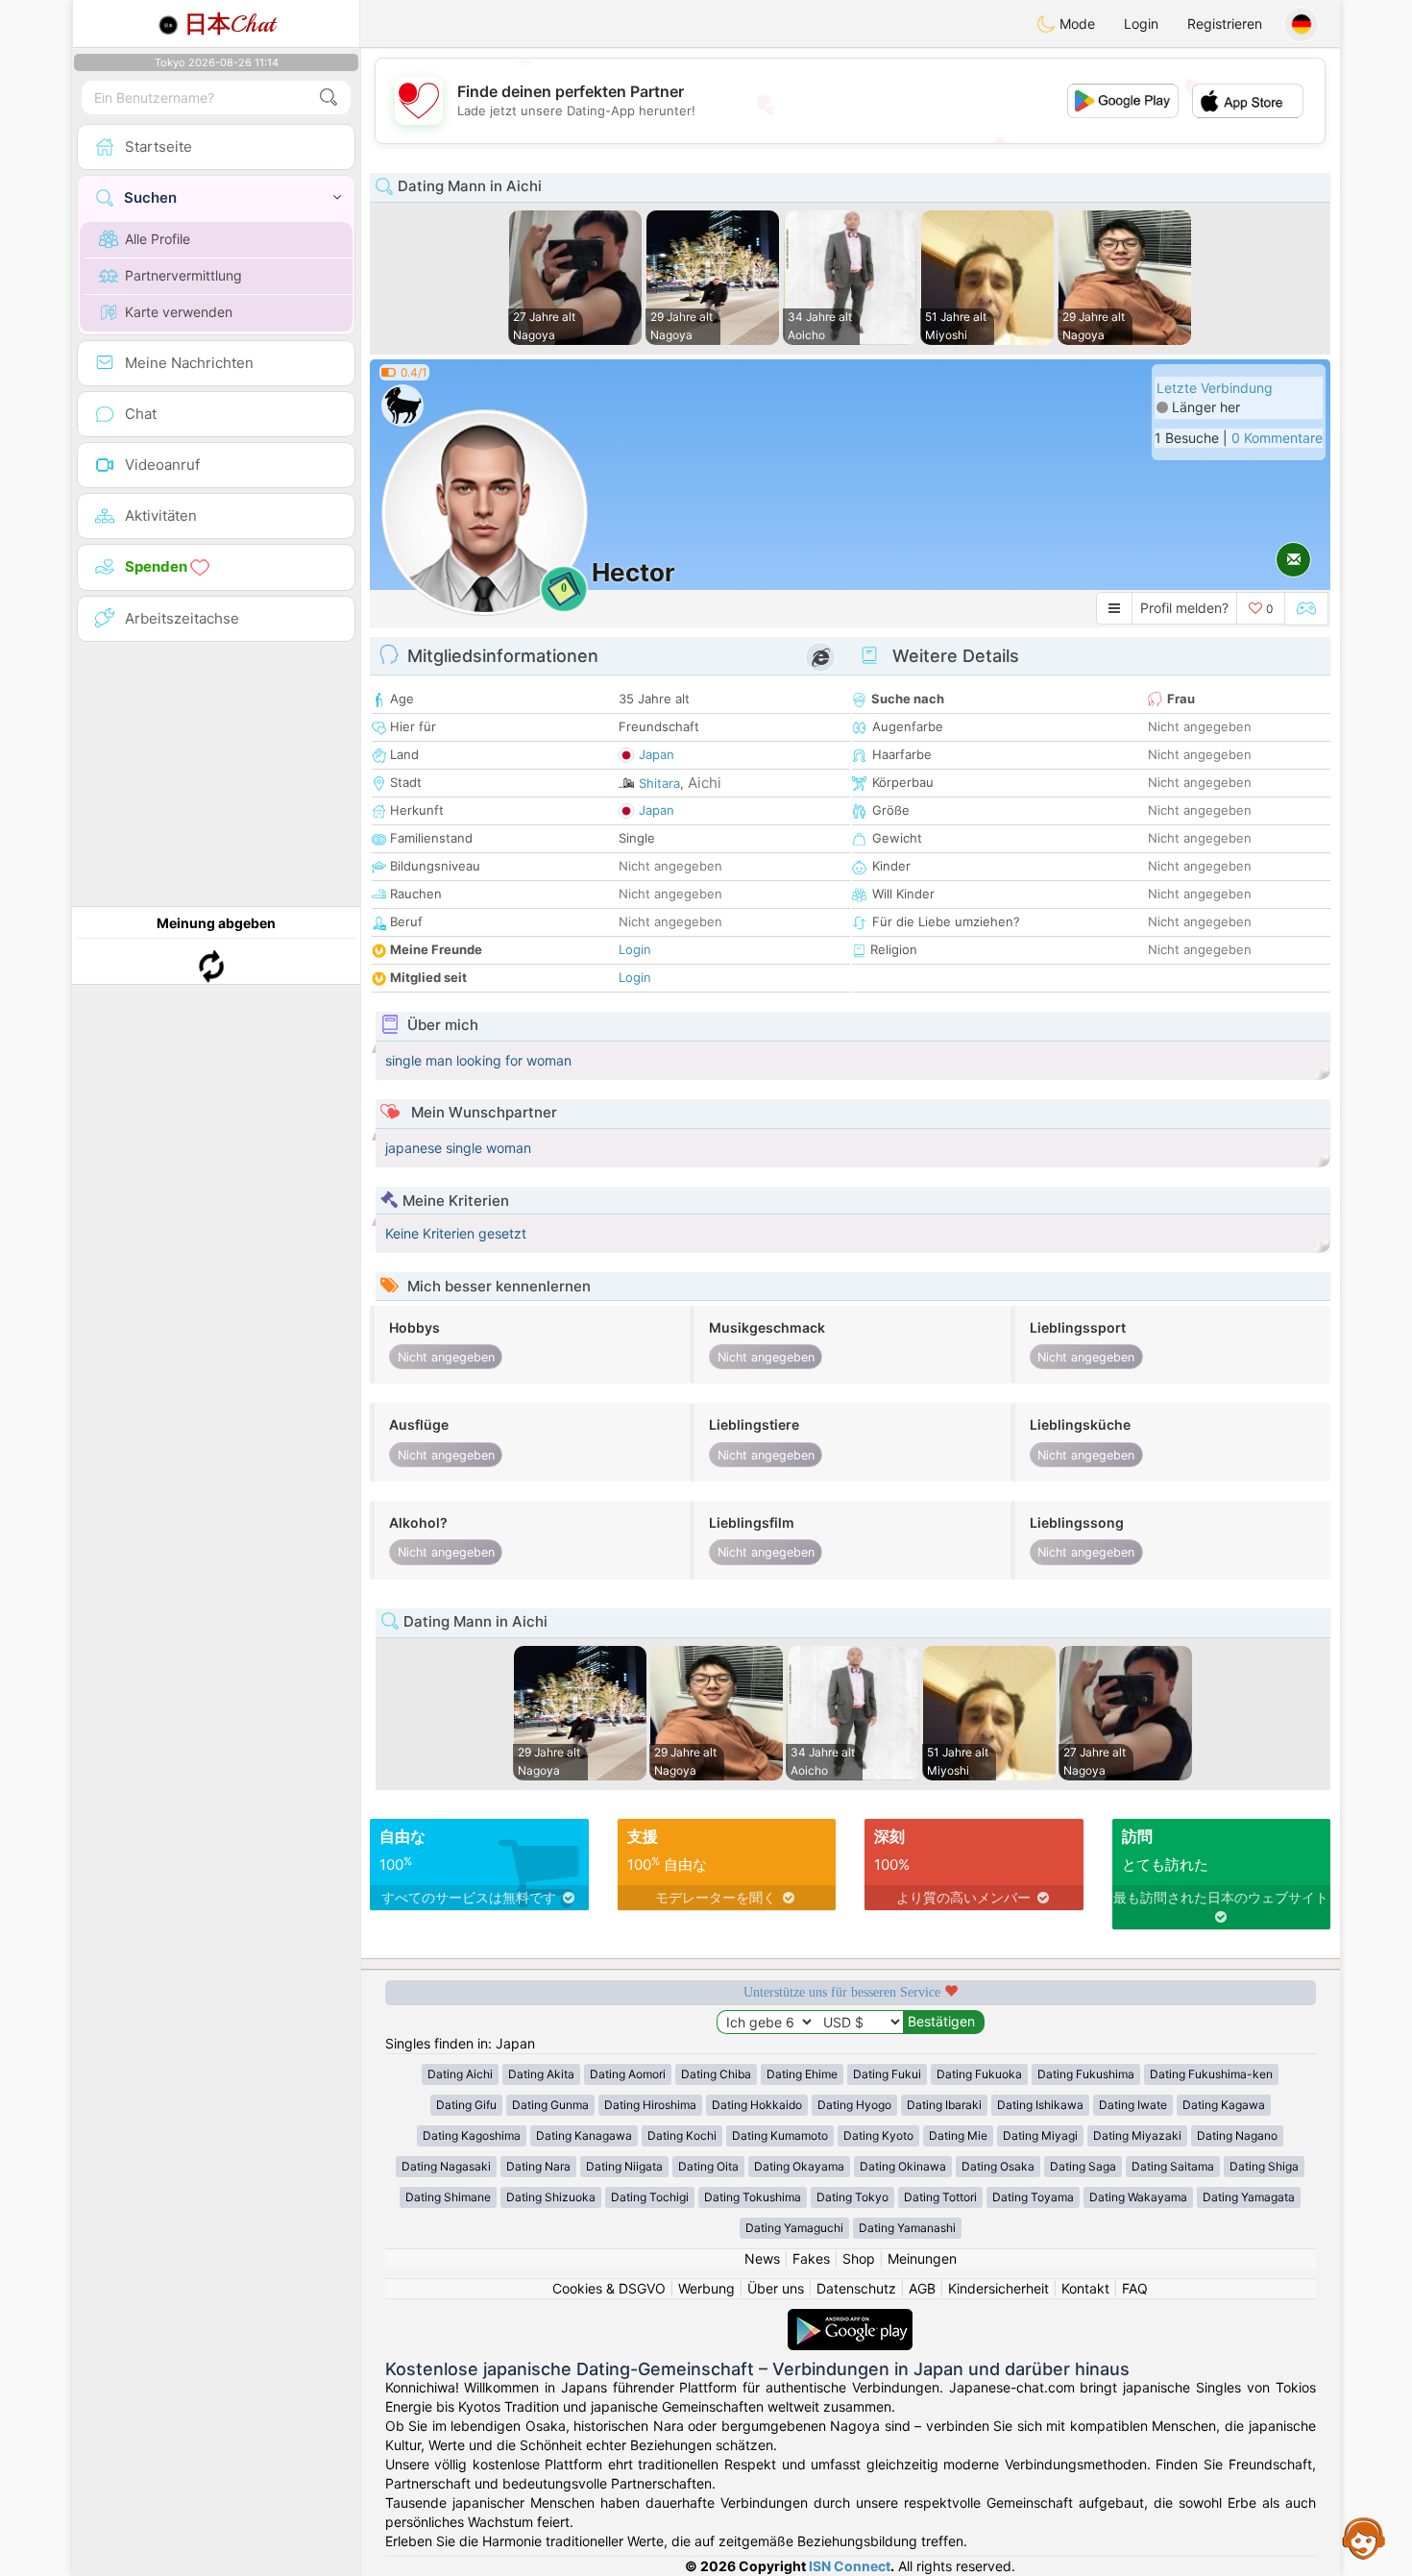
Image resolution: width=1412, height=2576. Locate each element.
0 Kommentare (1277, 438)
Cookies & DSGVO (609, 2288)
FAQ (1135, 2288)
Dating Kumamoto (780, 2135)
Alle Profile (158, 239)
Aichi (705, 783)
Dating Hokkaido (757, 2105)
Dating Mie (958, 2135)
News (762, 2258)
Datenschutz (856, 2288)
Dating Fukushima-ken (1211, 2074)
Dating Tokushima (753, 2197)
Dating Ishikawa (1040, 2105)
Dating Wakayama (1138, 2197)
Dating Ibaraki (944, 2105)
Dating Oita (708, 2166)
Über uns (776, 2288)
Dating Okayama (799, 2166)
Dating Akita (541, 2074)
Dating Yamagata (1249, 2197)
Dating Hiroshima (650, 2105)
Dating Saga (1083, 2166)
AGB (922, 2288)
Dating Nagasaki (446, 2166)
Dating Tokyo (852, 2197)
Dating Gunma (550, 2105)
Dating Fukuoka (979, 2074)
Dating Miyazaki (1137, 2135)
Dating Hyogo (854, 2105)
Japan (657, 754)
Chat (230, 24)
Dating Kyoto (878, 2135)
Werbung (706, 2288)
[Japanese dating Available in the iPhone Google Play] (850, 2318)
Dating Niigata (624, 2166)
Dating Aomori (628, 2074)
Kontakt (1085, 2288)
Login (1141, 24)
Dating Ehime (802, 2074)
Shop (859, 2258)
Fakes (811, 2258)
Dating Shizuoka (551, 2197)
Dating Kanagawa (584, 2135)
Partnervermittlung (183, 275)
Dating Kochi (682, 2135)
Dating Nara (538, 2166)
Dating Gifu (466, 2105)
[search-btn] (329, 98)
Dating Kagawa (1224, 2105)
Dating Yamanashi (907, 2228)
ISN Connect (850, 2566)
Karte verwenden (179, 312)
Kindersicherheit (998, 2288)
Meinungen (922, 2258)
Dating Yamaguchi (794, 2228)
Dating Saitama (1173, 2166)
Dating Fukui (887, 2074)
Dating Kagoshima (472, 2135)
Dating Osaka (998, 2166)
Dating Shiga (1264, 2166)
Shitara (659, 783)
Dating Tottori (940, 2197)
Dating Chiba (716, 2074)
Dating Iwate (1133, 2105)
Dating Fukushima (1086, 2074)
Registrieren (1225, 24)
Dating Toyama (1033, 2197)
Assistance (1364, 2538)
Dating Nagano (1237, 2135)
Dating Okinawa (903, 2166)
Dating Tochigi (650, 2197)
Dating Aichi (460, 2074)
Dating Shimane (448, 2197)
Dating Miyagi (1040, 2135)
